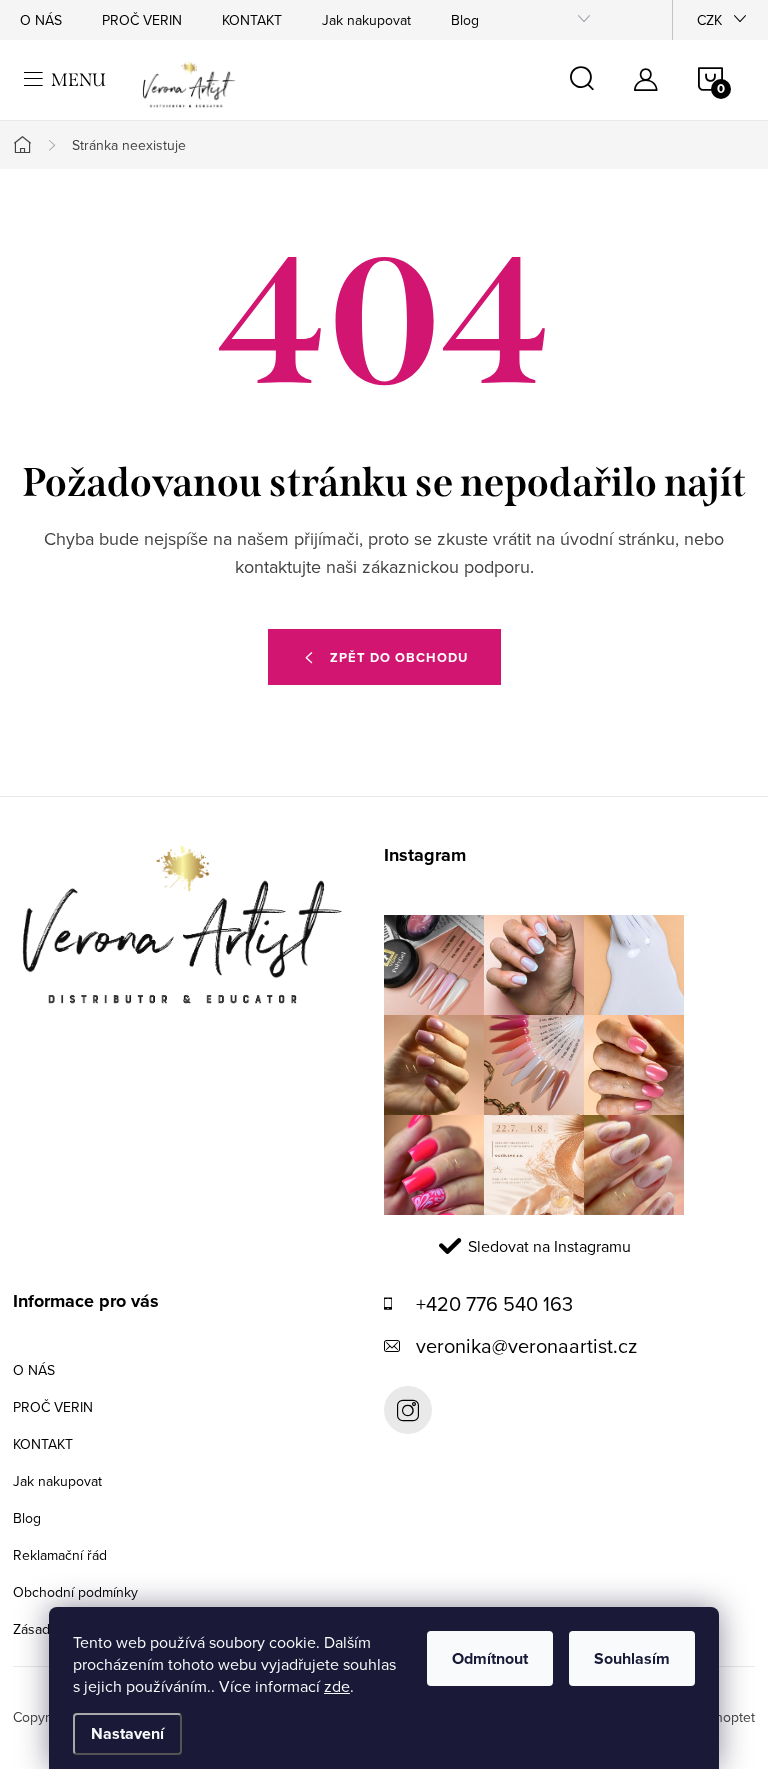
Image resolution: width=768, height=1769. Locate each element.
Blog (465, 20)
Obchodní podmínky (75, 1592)
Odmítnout (490, 1658)
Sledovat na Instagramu (549, 1246)
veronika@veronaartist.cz (526, 1345)
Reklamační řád (60, 1555)
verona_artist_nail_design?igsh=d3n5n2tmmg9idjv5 (408, 1410)
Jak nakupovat (366, 20)
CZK (709, 20)
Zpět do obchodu (399, 657)
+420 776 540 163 (494, 1303)
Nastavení (127, 1733)
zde (337, 1686)
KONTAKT (252, 20)
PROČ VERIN (142, 20)
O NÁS (41, 20)
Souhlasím (632, 1658)
